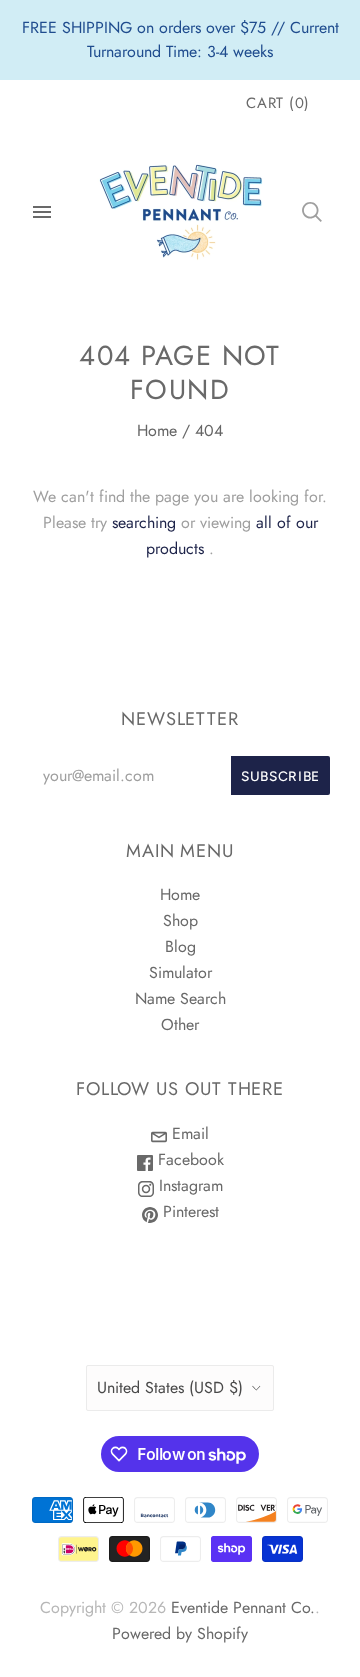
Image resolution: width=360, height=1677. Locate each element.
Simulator (180, 972)
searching (144, 522)
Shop (180, 920)
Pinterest (188, 1211)
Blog (180, 946)
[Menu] (42, 212)
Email (188, 1133)
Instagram (188, 1185)
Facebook (188, 1159)
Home (157, 430)
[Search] (312, 212)
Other (180, 1024)
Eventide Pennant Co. (243, 1607)
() (278, 103)
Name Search (180, 998)
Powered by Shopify (180, 1633)
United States (170, 1387)
